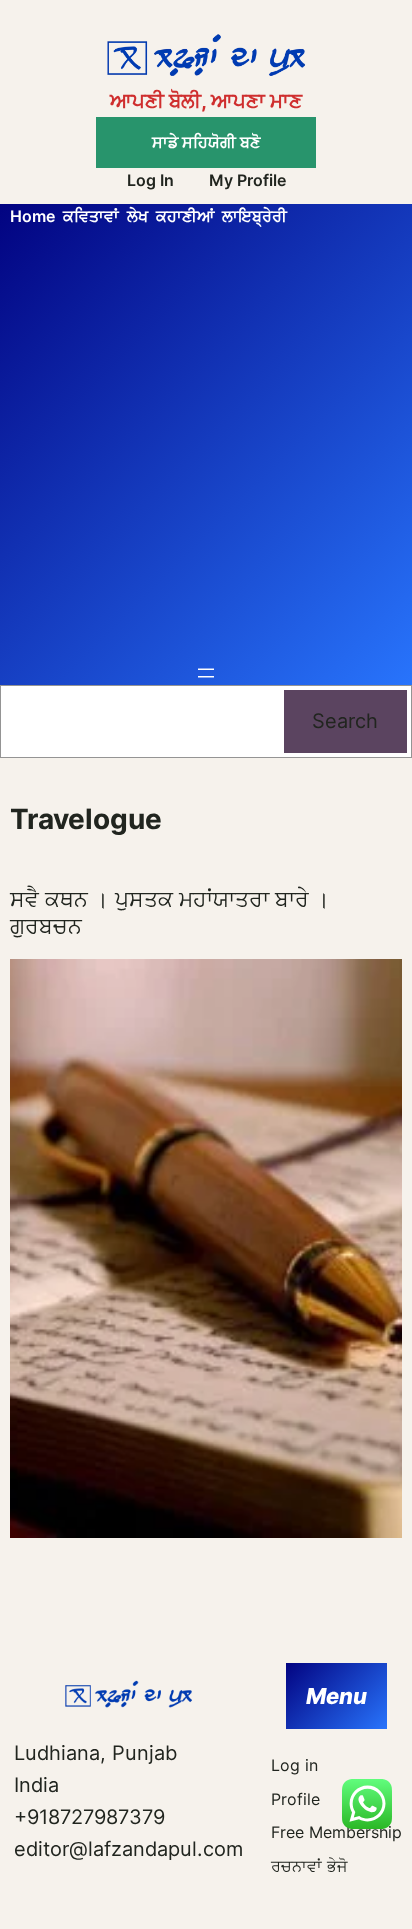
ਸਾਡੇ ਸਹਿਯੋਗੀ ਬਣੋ (206, 142)
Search (345, 721)
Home (32, 216)
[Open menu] (206, 673)
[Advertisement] (206, 445)
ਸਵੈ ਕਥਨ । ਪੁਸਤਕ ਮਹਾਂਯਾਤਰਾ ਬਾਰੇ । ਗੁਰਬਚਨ (170, 912)
